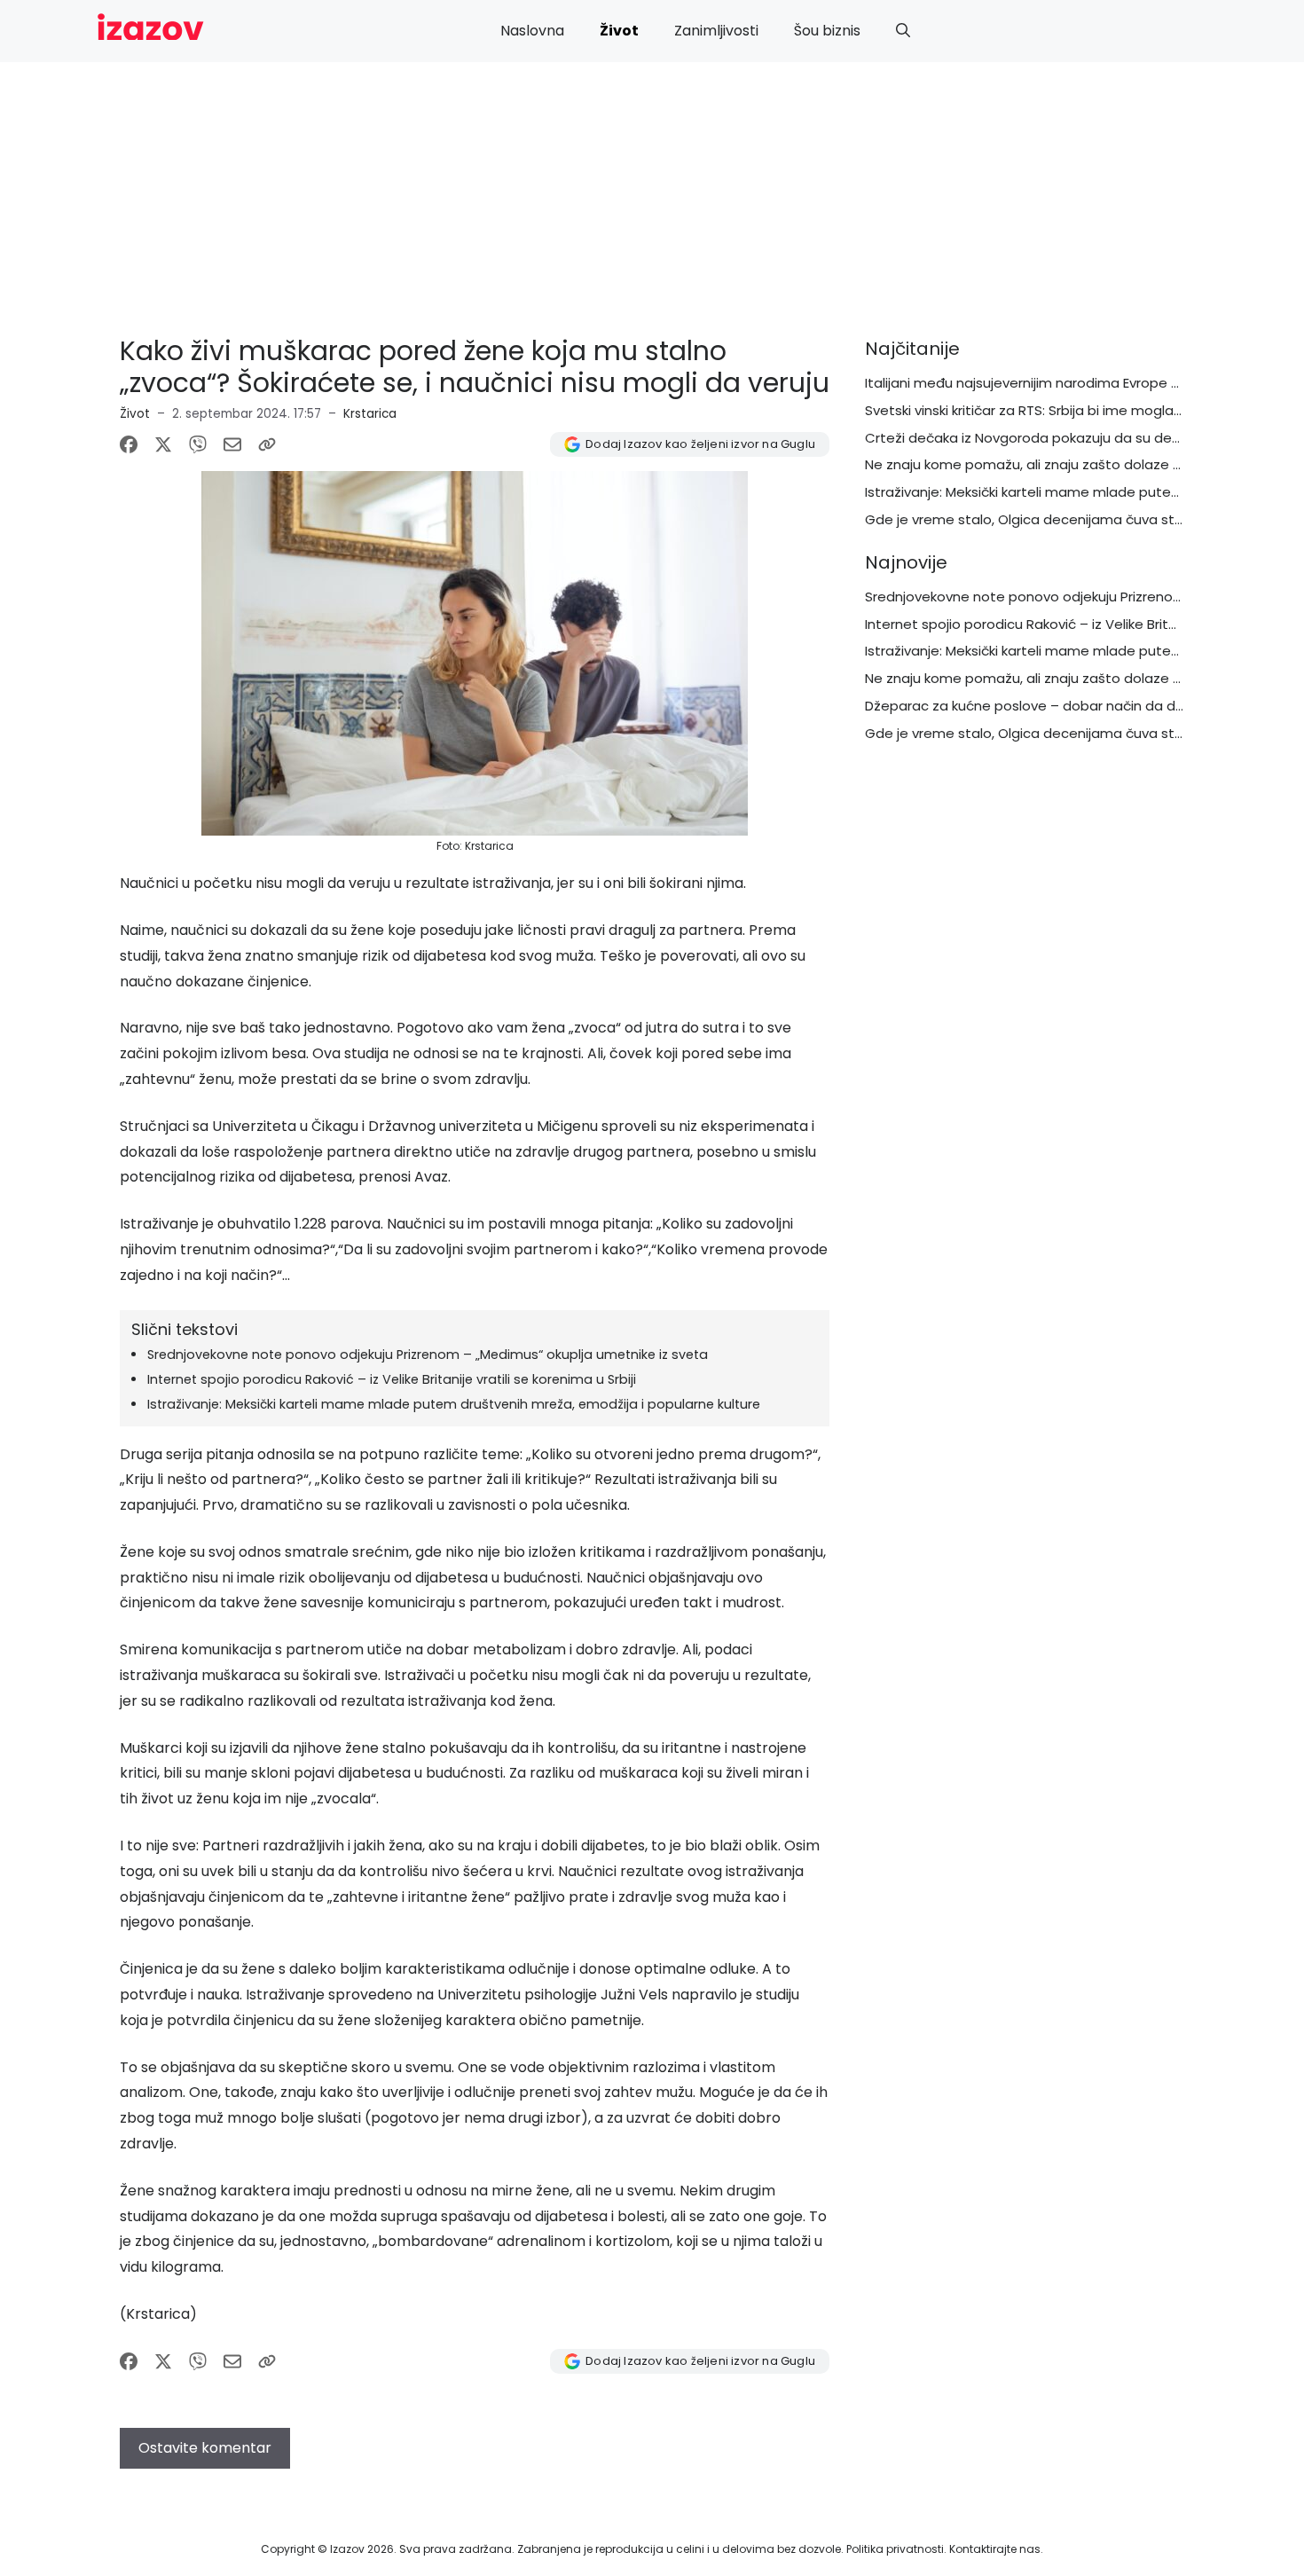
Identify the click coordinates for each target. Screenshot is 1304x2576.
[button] (903, 31)
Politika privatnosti (895, 2549)
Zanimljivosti (716, 31)
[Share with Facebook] (129, 444)
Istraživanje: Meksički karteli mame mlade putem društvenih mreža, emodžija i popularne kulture (454, 1404)
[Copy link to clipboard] (267, 444)
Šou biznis (827, 31)
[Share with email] (232, 444)
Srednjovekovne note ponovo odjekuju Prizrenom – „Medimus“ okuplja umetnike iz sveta (428, 1355)
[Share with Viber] (198, 444)
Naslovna (532, 31)
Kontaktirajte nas (995, 2549)
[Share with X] (163, 444)
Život (619, 31)
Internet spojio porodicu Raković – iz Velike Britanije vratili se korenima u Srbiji (392, 1379)
